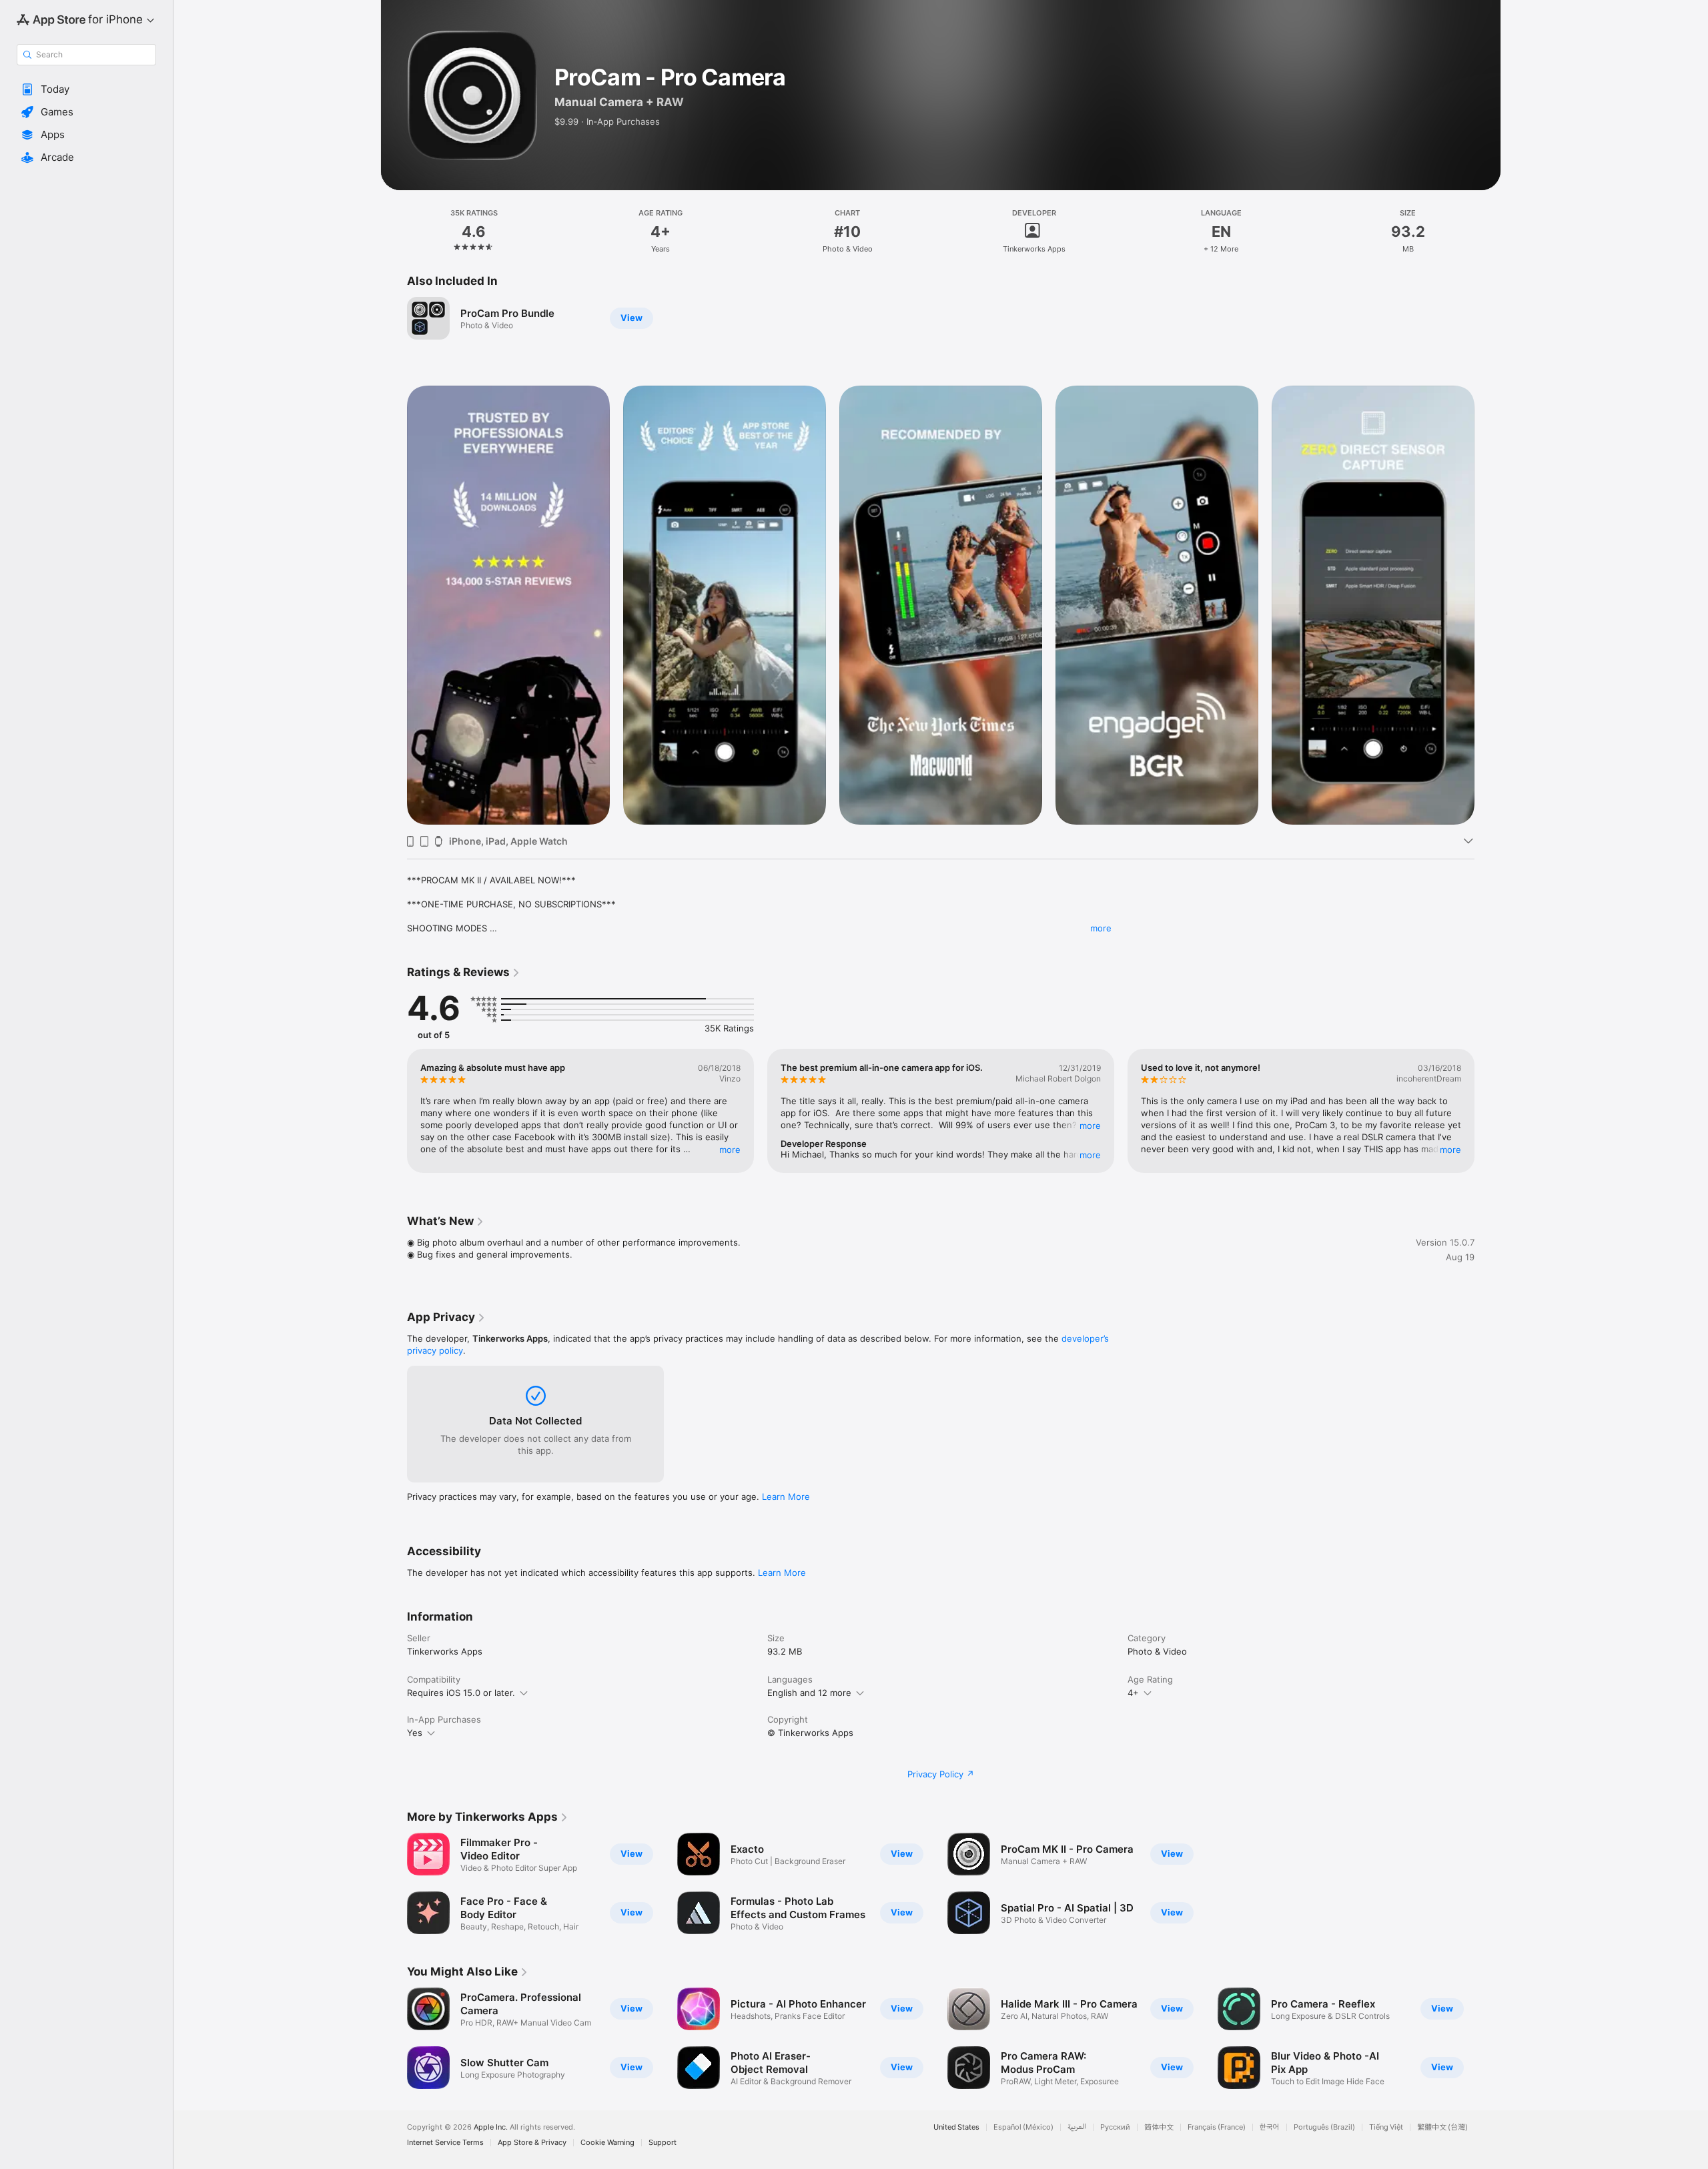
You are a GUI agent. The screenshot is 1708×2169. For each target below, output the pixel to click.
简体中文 (1159, 2127)
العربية (1077, 2127)
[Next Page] (1488, 605)
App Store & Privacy (532, 2143)
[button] (86, 89)
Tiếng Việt (1386, 2127)
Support (663, 2143)
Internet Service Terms (445, 2143)
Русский (1115, 2127)
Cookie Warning (607, 2143)
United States (956, 2127)
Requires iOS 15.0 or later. (461, 1693)
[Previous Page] (394, 605)
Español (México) (1023, 2127)
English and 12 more (809, 1693)
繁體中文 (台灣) (1442, 2127)
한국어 (1270, 2127)
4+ (1133, 1693)
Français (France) (1217, 2127)
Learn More (786, 1496)
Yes (415, 1733)
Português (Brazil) (1324, 2127)
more (1101, 928)
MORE (730, 1150)
